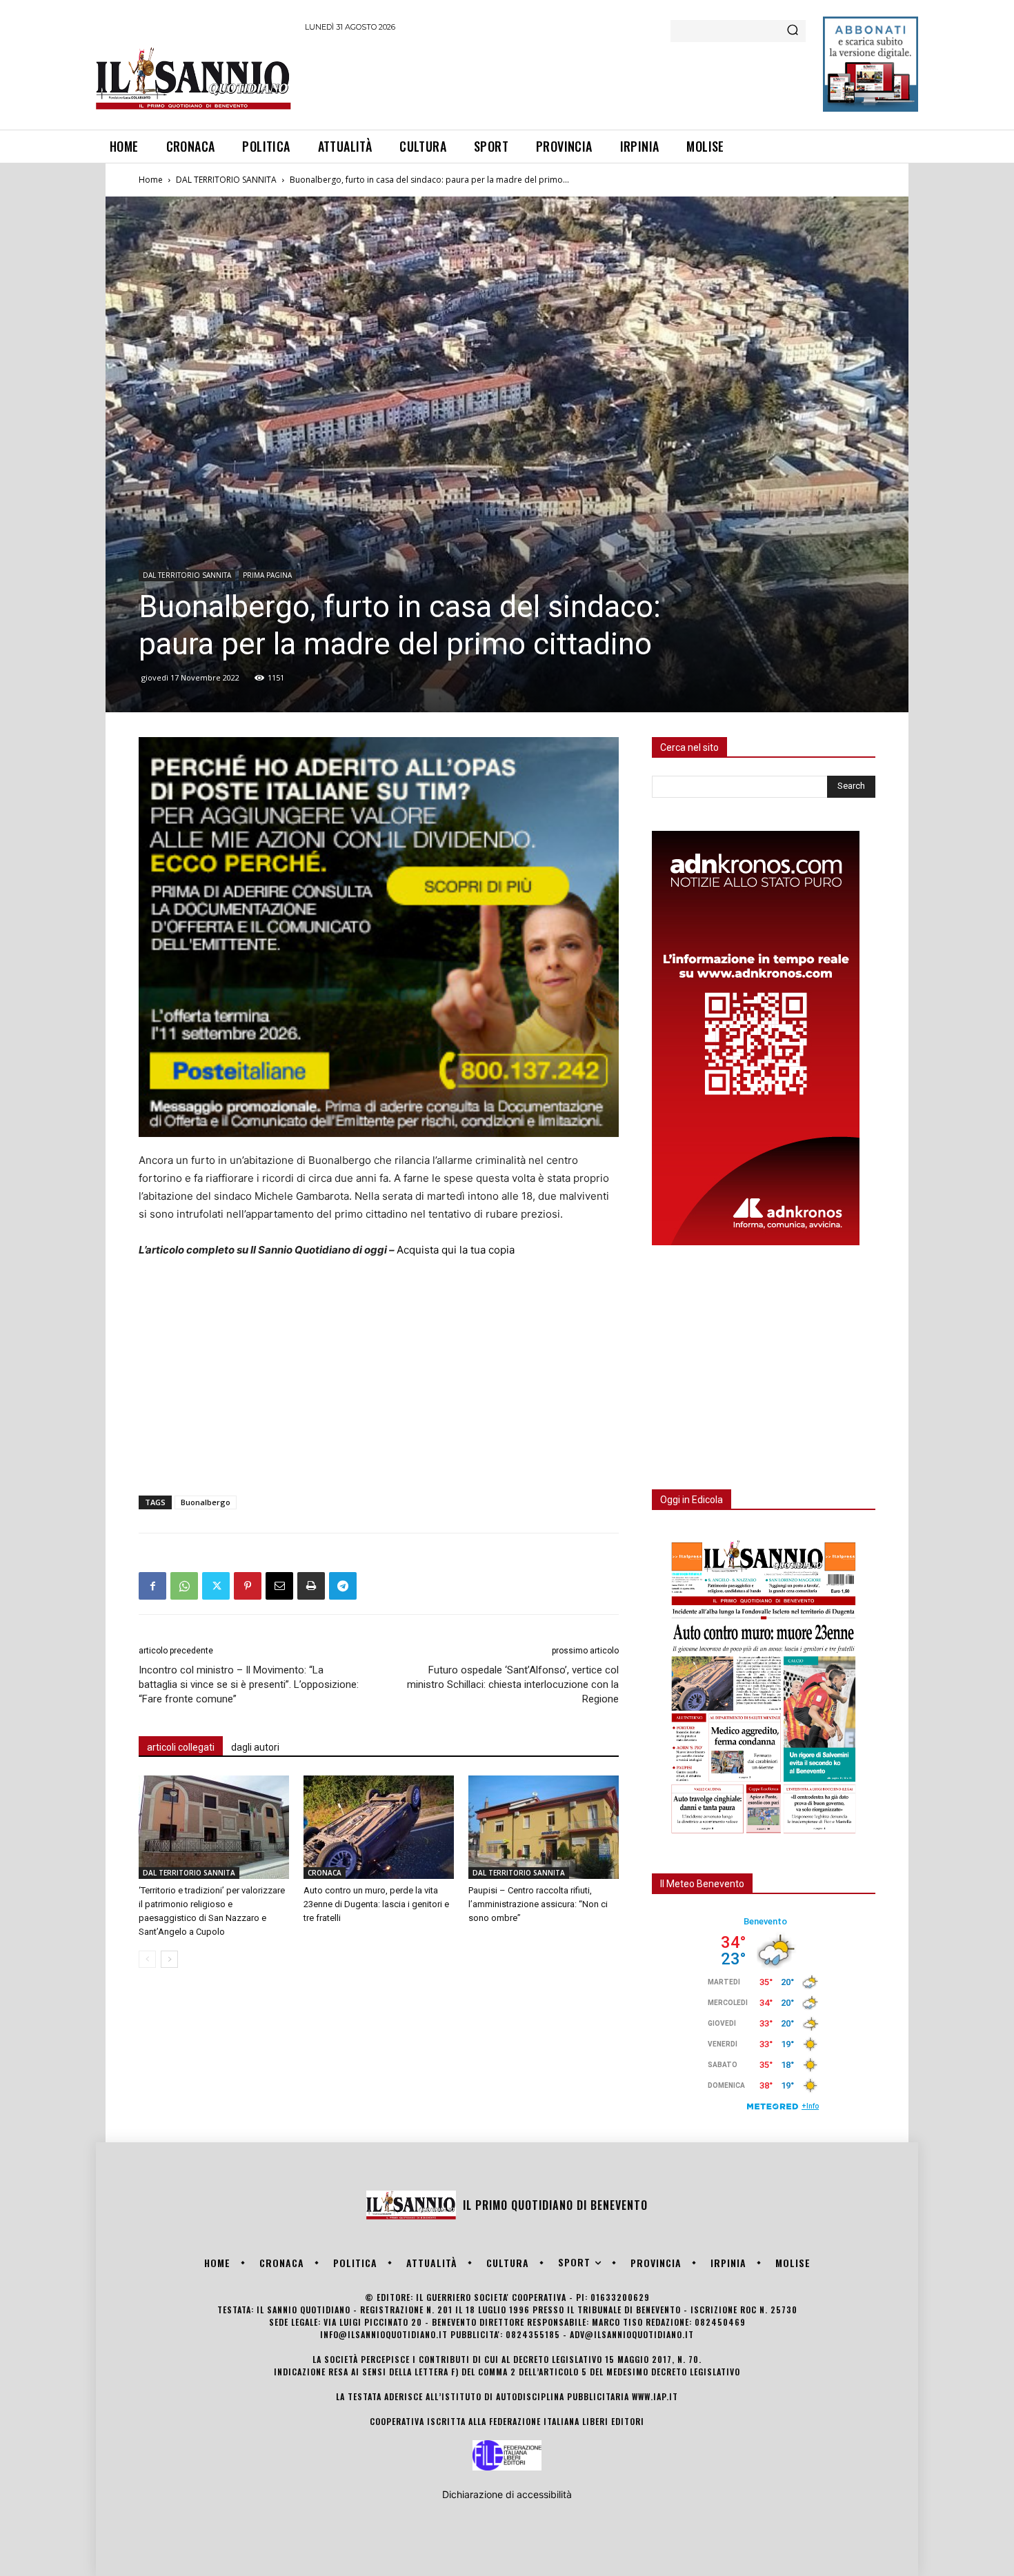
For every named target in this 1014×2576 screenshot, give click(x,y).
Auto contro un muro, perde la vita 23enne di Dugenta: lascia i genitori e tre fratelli (376, 1904)
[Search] (793, 31)
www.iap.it (655, 2396)
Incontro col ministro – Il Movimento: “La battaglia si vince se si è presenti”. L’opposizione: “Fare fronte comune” (249, 1684)
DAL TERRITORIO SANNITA (226, 180)
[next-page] (169, 1959)
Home (151, 180)
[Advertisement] (556, 79)
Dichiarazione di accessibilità (507, 2494)
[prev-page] (147, 1959)
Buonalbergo (206, 1502)
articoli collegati (181, 1747)
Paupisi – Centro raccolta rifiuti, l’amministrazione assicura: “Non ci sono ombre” (538, 1904)
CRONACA (325, 1873)
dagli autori (255, 1747)
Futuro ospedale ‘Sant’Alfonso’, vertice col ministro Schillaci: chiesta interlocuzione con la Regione (513, 1684)
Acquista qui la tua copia (456, 1250)
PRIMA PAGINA (267, 575)
